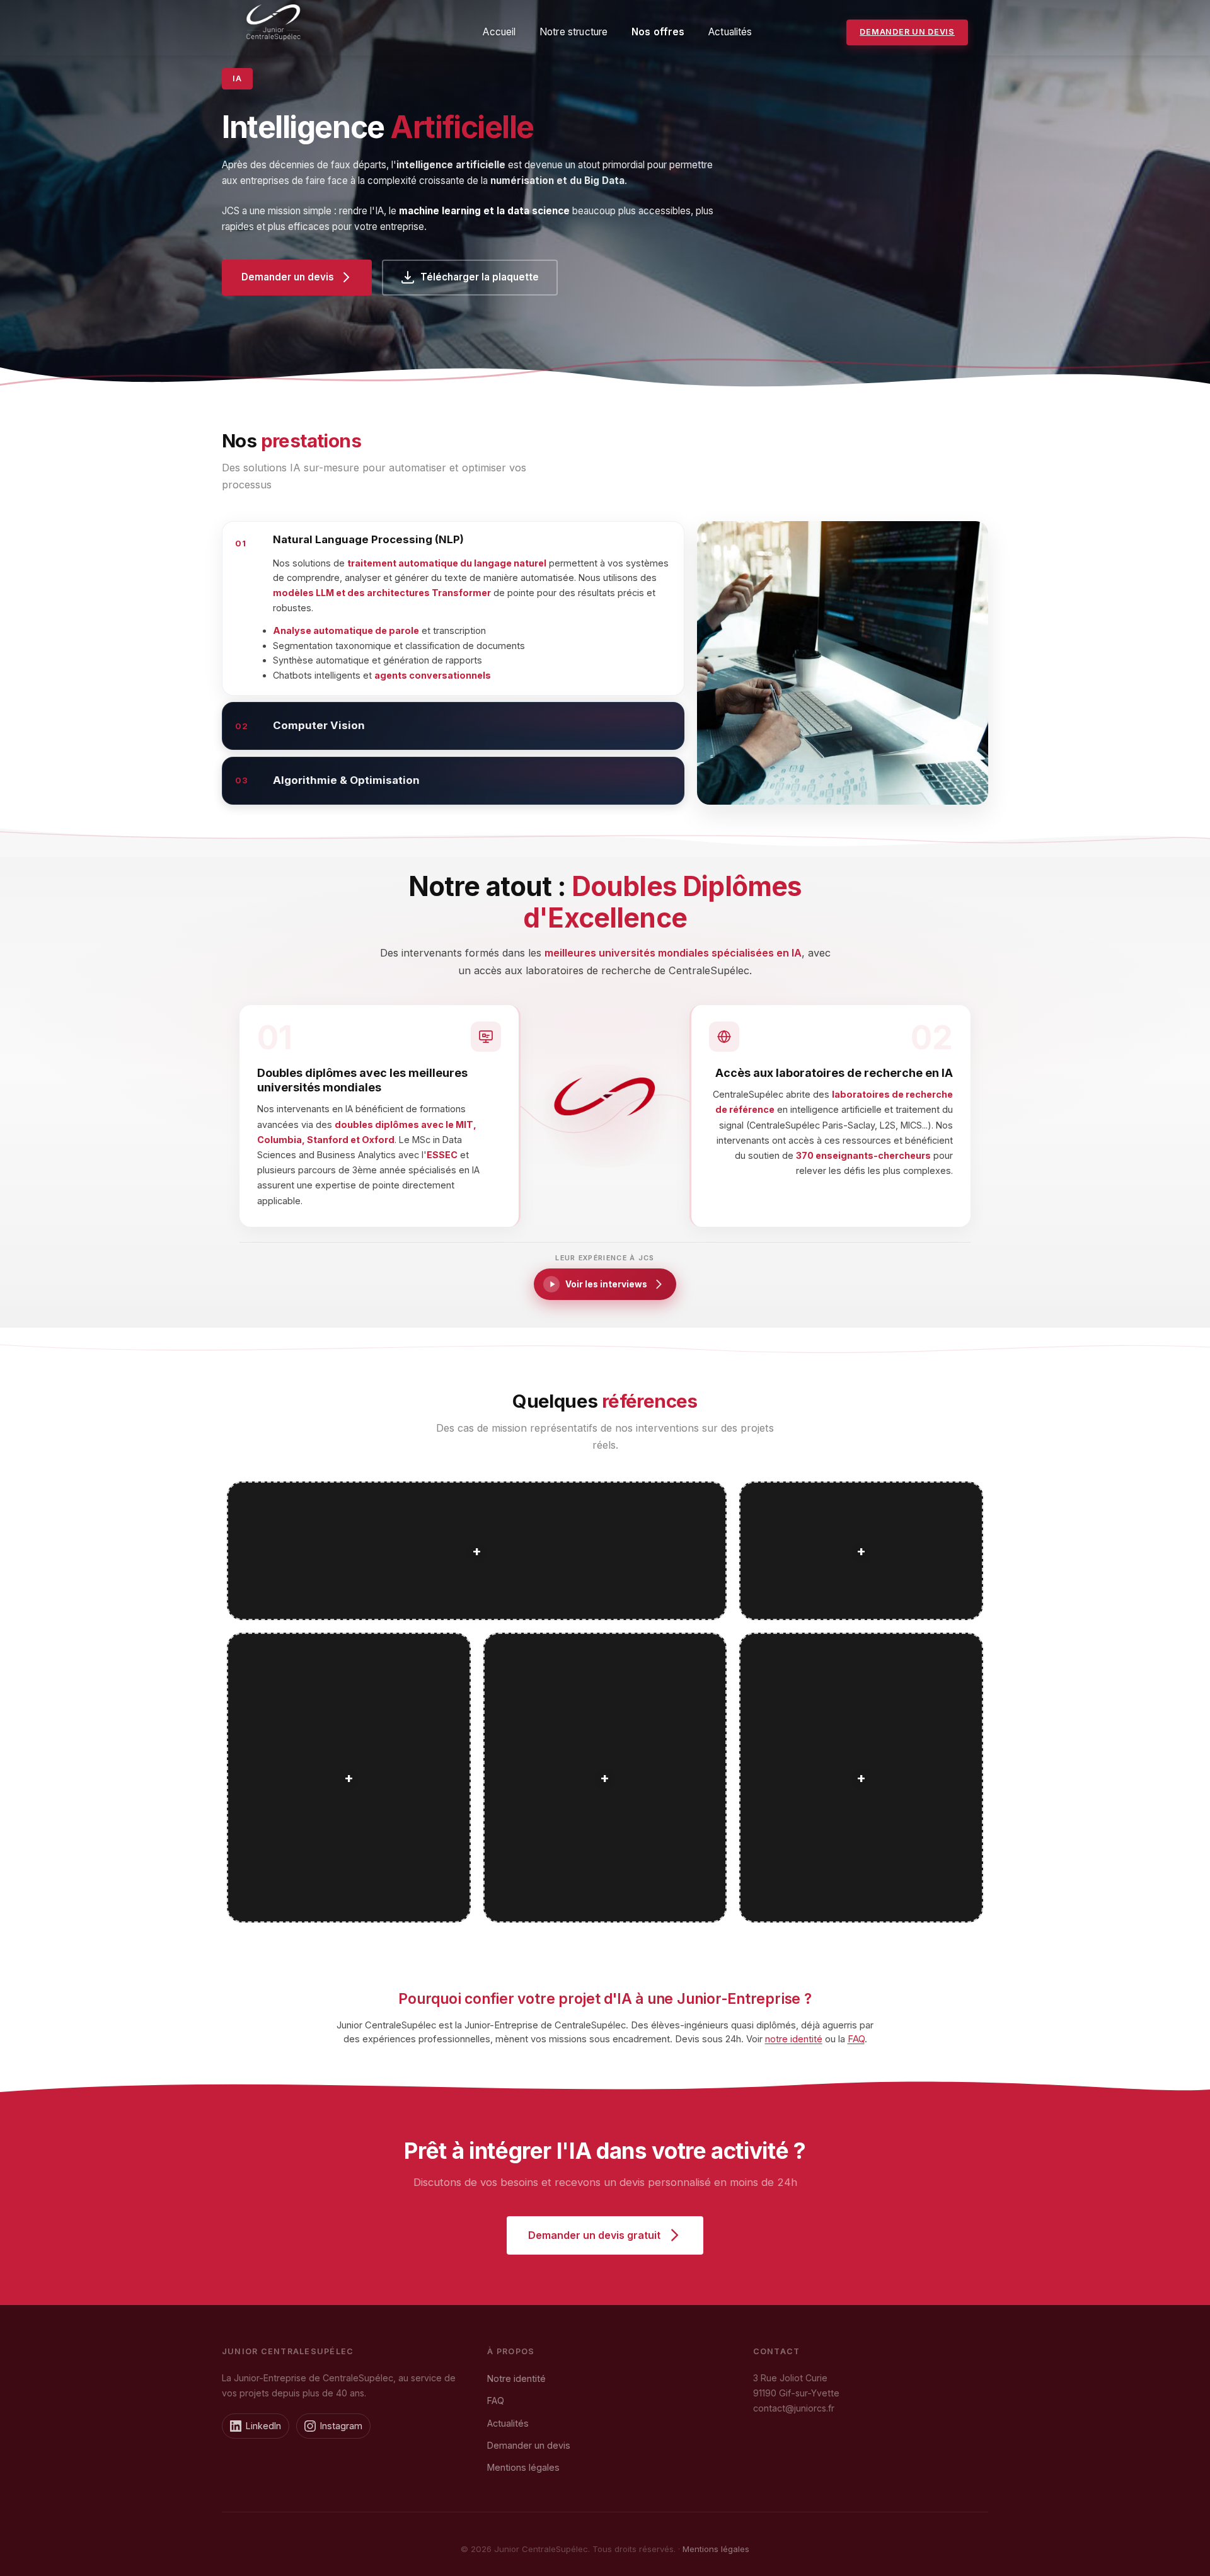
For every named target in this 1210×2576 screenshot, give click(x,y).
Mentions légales (523, 2467)
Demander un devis (907, 32)
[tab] (453, 608)
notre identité (794, 2039)
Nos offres (658, 32)
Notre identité (516, 2378)
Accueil (499, 32)
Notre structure (573, 32)
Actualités (730, 32)
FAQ (856, 2039)
